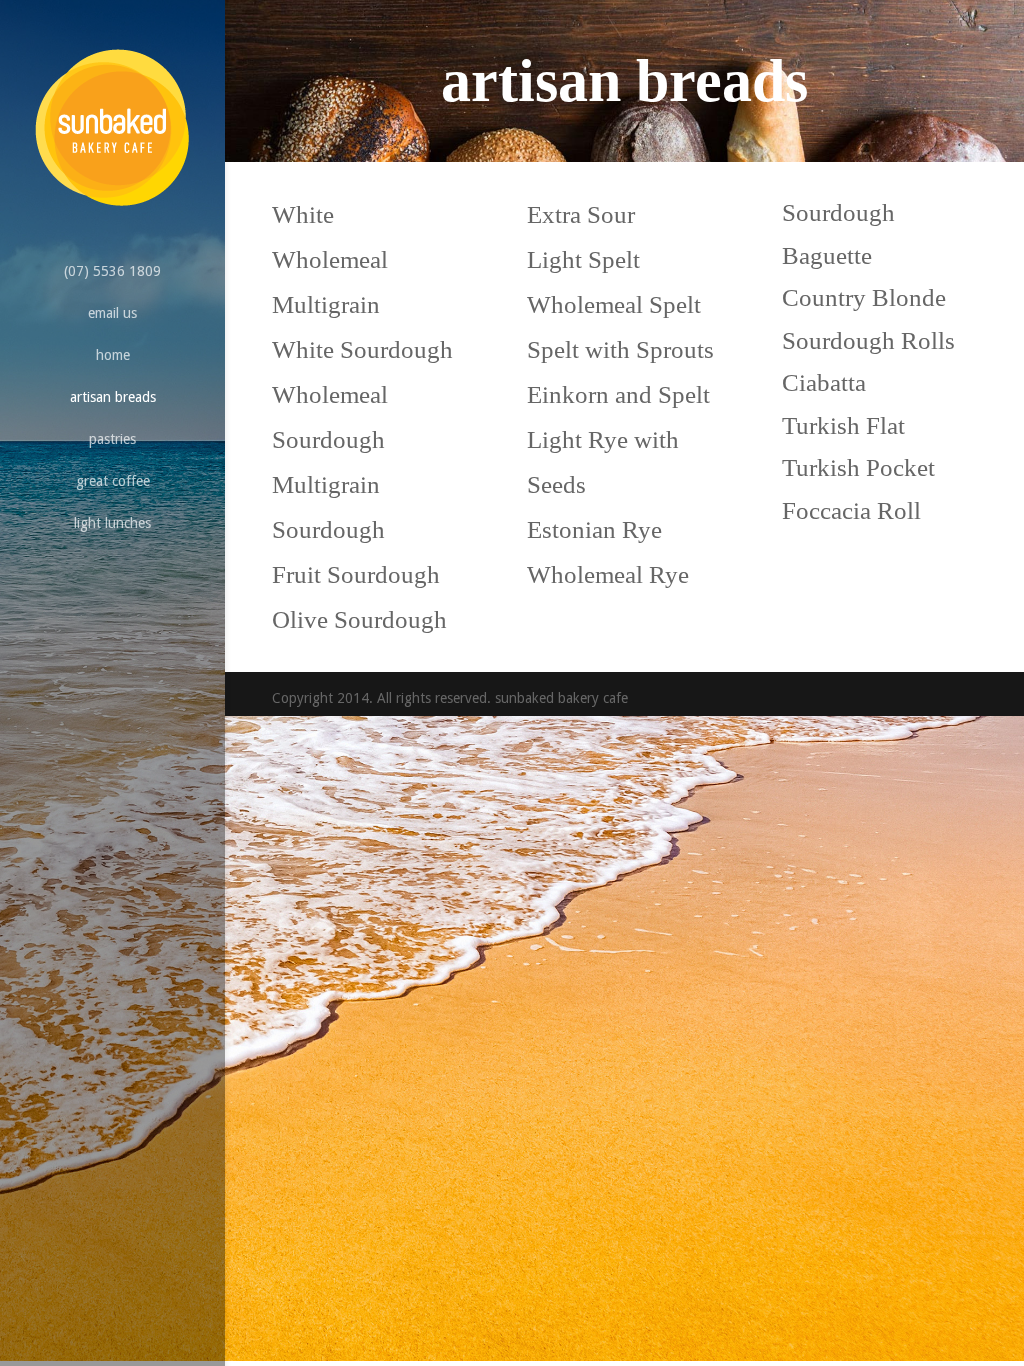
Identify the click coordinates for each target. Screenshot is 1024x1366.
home (113, 355)
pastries (112, 439)
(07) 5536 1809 (112, 271)
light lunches (112, 523)
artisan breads (113, 397)
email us (112, 313)
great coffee (113, 481)
